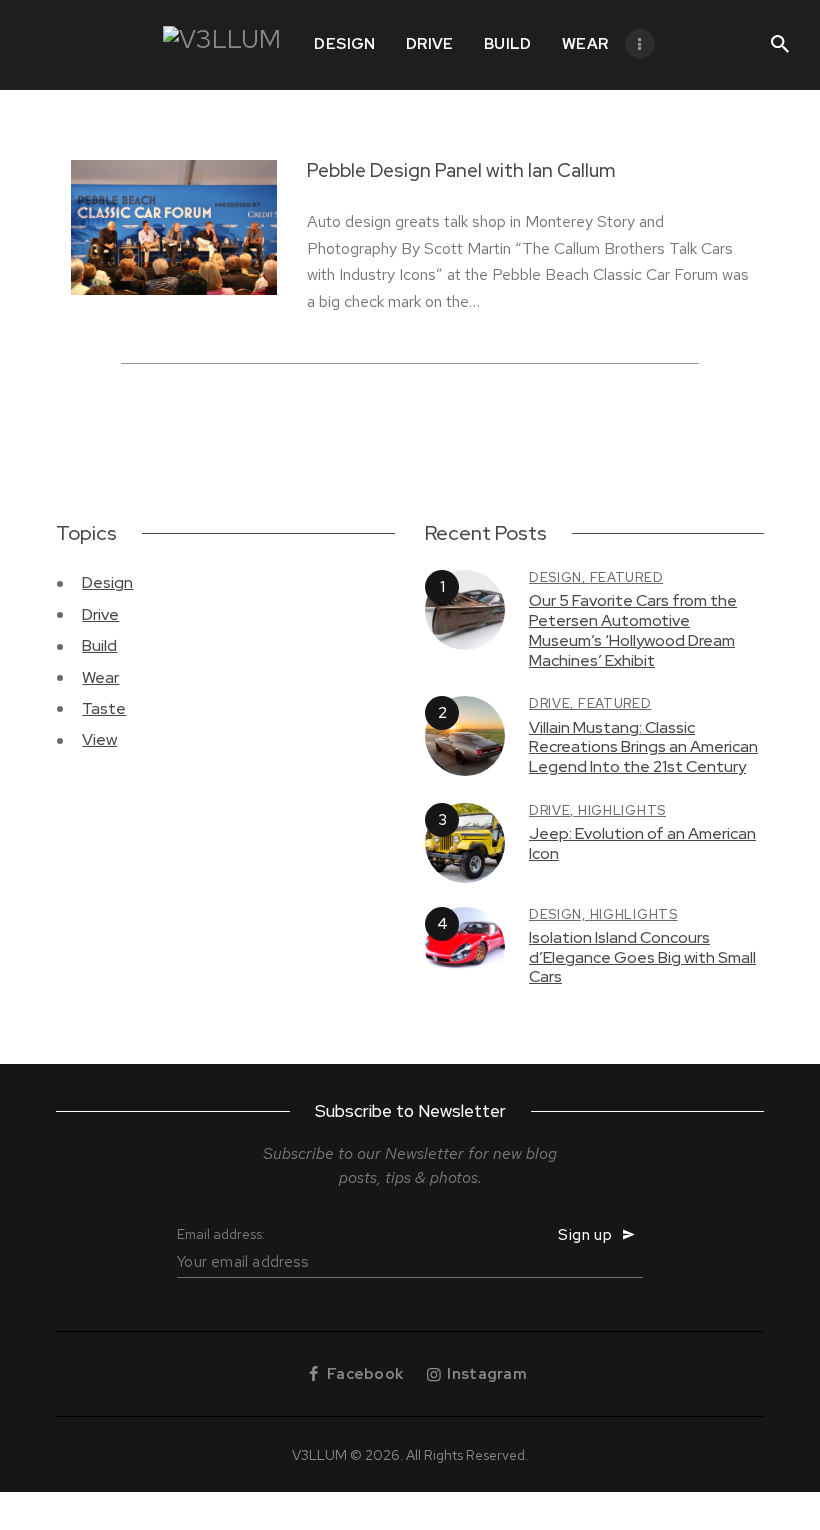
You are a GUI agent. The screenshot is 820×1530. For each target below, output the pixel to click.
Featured (627, 577)
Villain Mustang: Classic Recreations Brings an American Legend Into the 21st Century (643, 747)
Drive (100, 614)
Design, (559, 577)
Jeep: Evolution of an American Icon (642, 843)
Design (107, 582)
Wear (100, 677)
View (99, 739)
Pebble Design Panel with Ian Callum (461, 171)
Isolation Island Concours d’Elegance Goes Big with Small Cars (642, 957)
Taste (104, 708)
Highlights (622, 810)
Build (99, 645)
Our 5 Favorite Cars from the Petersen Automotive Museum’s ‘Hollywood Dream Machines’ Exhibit (633, 630)
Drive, (553, 703)
